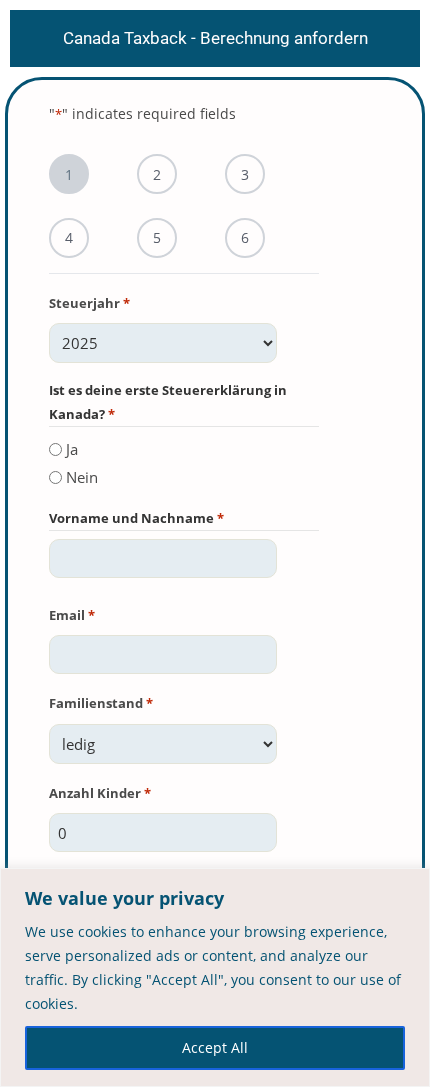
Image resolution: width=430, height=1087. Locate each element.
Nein (82, 477)
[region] (215, 977)
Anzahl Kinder (100, 793)
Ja (72, 449)
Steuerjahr (89, 303)
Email (72, 615)
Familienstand (101, 703)
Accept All (215, 1047)
